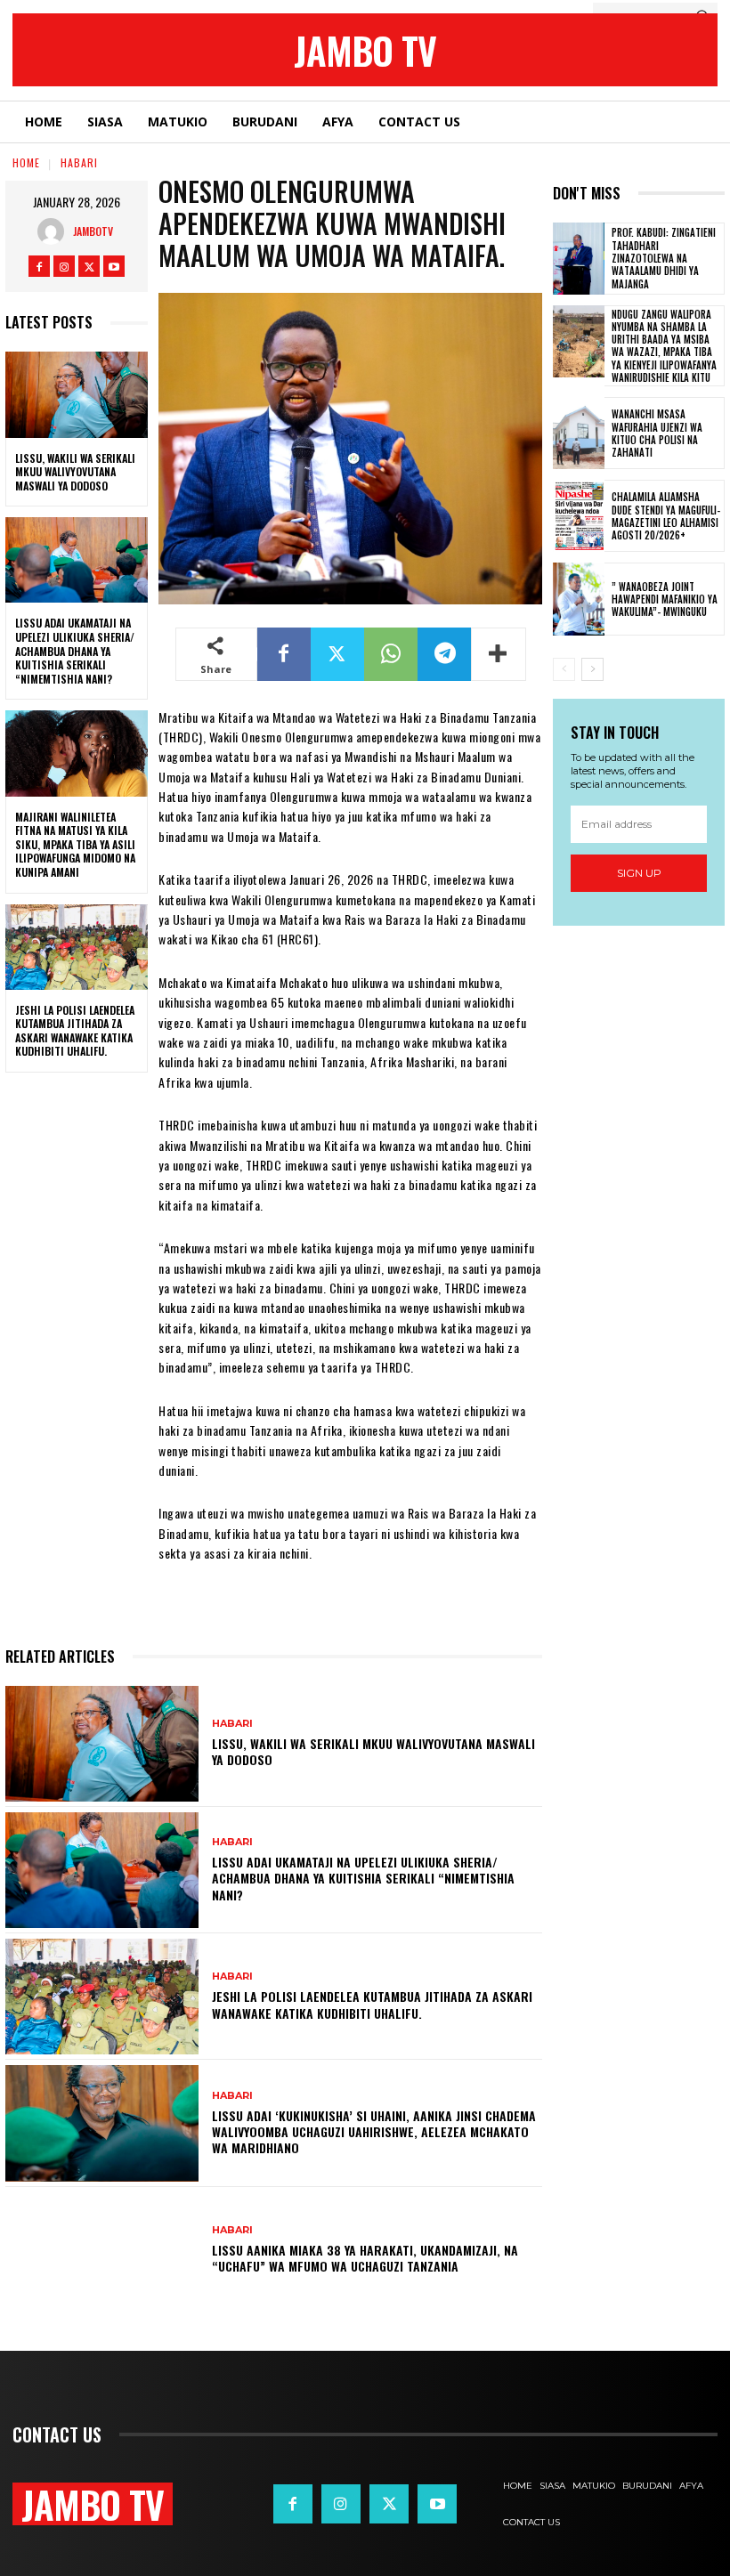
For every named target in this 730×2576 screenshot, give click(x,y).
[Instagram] (64, 266)
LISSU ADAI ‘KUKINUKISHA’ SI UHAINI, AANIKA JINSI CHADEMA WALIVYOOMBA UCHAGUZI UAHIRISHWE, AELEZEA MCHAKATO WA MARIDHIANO (374, 2131)
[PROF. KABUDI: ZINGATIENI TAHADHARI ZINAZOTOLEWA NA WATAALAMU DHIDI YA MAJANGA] (579, 259)
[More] (499, 654)
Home (26, 162)
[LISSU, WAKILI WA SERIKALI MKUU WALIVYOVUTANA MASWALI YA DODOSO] (77, 394)
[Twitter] (89, 266)
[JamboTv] (55, 231)
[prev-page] (564, 669)
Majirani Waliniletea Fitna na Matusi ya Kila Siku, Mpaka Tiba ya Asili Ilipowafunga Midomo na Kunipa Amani (75, 844)
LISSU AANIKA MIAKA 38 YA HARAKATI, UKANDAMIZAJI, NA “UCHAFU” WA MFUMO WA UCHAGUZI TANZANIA (365, 2258)
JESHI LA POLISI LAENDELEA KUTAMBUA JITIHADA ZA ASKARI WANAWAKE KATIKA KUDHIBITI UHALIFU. (75, 1031)
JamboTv (93, 231)
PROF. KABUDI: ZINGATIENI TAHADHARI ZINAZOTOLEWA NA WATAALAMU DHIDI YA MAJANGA (664, 258)
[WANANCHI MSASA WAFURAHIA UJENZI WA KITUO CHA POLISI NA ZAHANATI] (579, 433)
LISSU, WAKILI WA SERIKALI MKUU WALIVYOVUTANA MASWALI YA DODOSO (75, 472)
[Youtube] (114, 266)
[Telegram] (444, 654)
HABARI (79, 162)
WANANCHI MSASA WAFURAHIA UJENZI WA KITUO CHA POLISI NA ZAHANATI (657, 433)
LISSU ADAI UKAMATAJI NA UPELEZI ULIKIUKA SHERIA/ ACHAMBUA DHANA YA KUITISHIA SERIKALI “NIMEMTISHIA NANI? (75, 650)
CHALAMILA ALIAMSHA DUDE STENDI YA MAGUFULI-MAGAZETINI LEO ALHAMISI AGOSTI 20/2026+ (666, 516)
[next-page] (592, 669)
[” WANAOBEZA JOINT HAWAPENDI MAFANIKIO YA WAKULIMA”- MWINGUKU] (579, 599)
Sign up (639, 873)
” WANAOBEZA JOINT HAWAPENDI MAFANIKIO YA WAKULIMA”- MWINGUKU (665, 599)
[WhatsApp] (391, 654)
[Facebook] (39, 266)
